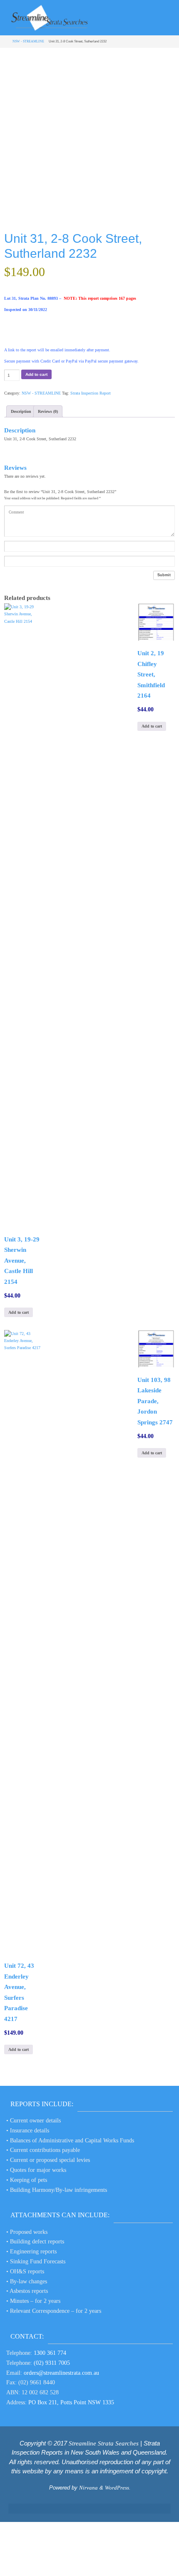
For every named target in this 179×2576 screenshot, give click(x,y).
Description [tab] (21, 411)
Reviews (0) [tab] (48, 411)
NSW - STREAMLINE (28, 41)
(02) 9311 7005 (52, 2363)
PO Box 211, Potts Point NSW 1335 (71, 2402)
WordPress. (118, 2488)
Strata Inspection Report (91, 393)
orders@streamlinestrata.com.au (61, 2373)
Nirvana (88, 2488)
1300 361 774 (50, 2353)
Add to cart (36, 374)
